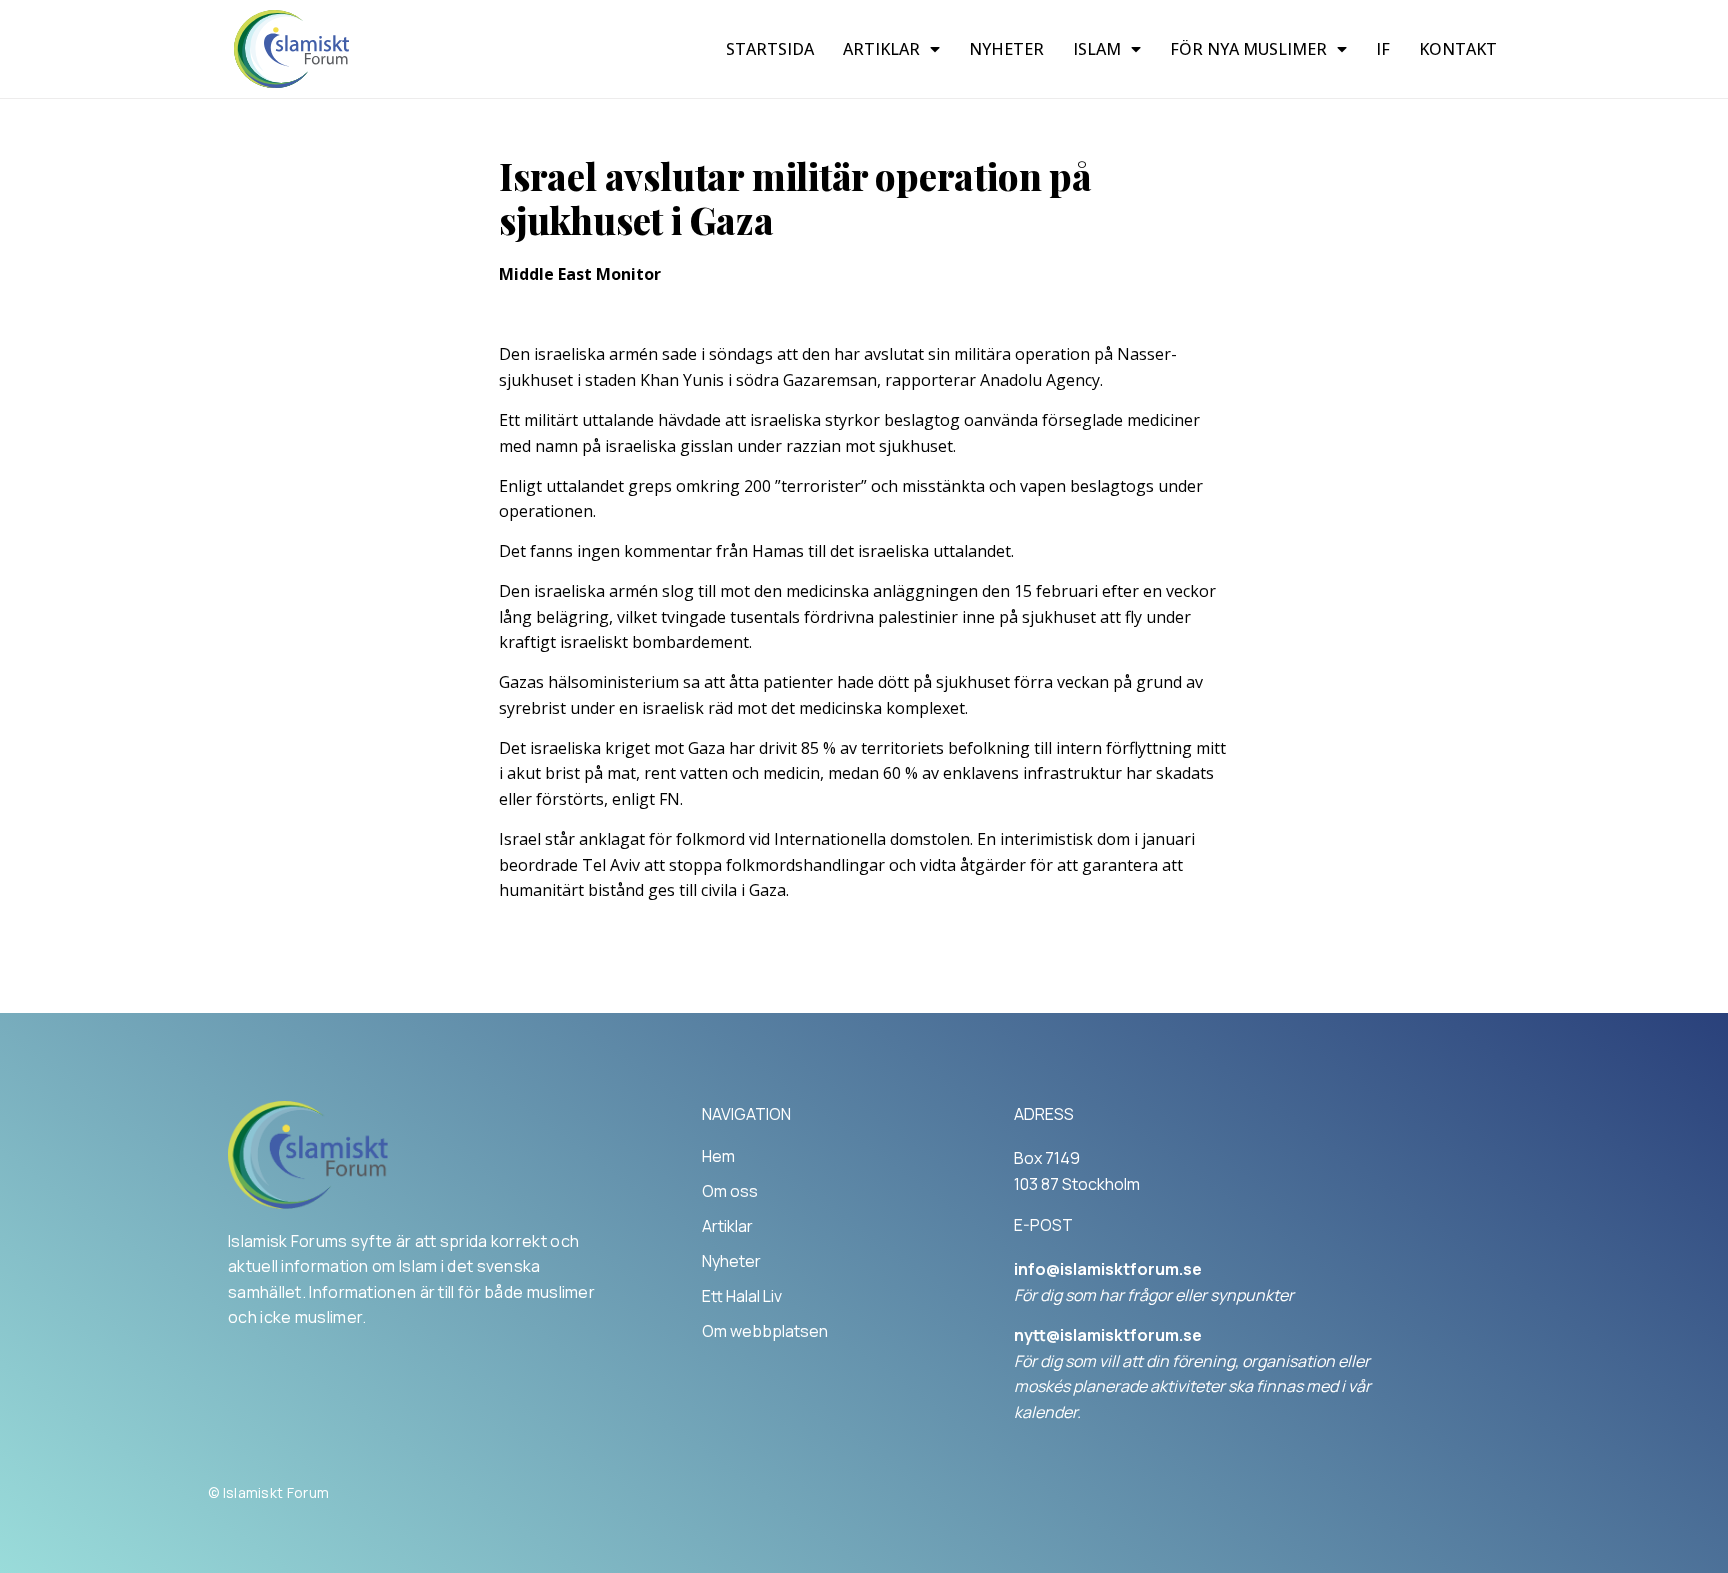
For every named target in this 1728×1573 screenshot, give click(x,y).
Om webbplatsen (765, 1331)
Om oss (730, 1191)
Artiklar (881, 49)
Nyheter (1006, 49)
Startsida (770, 49)
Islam (1097, 49)
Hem (718, 1156)
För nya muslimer (1248, 49)
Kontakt (1458, 49)
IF (1383, 49)
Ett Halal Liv (742, 1296)
